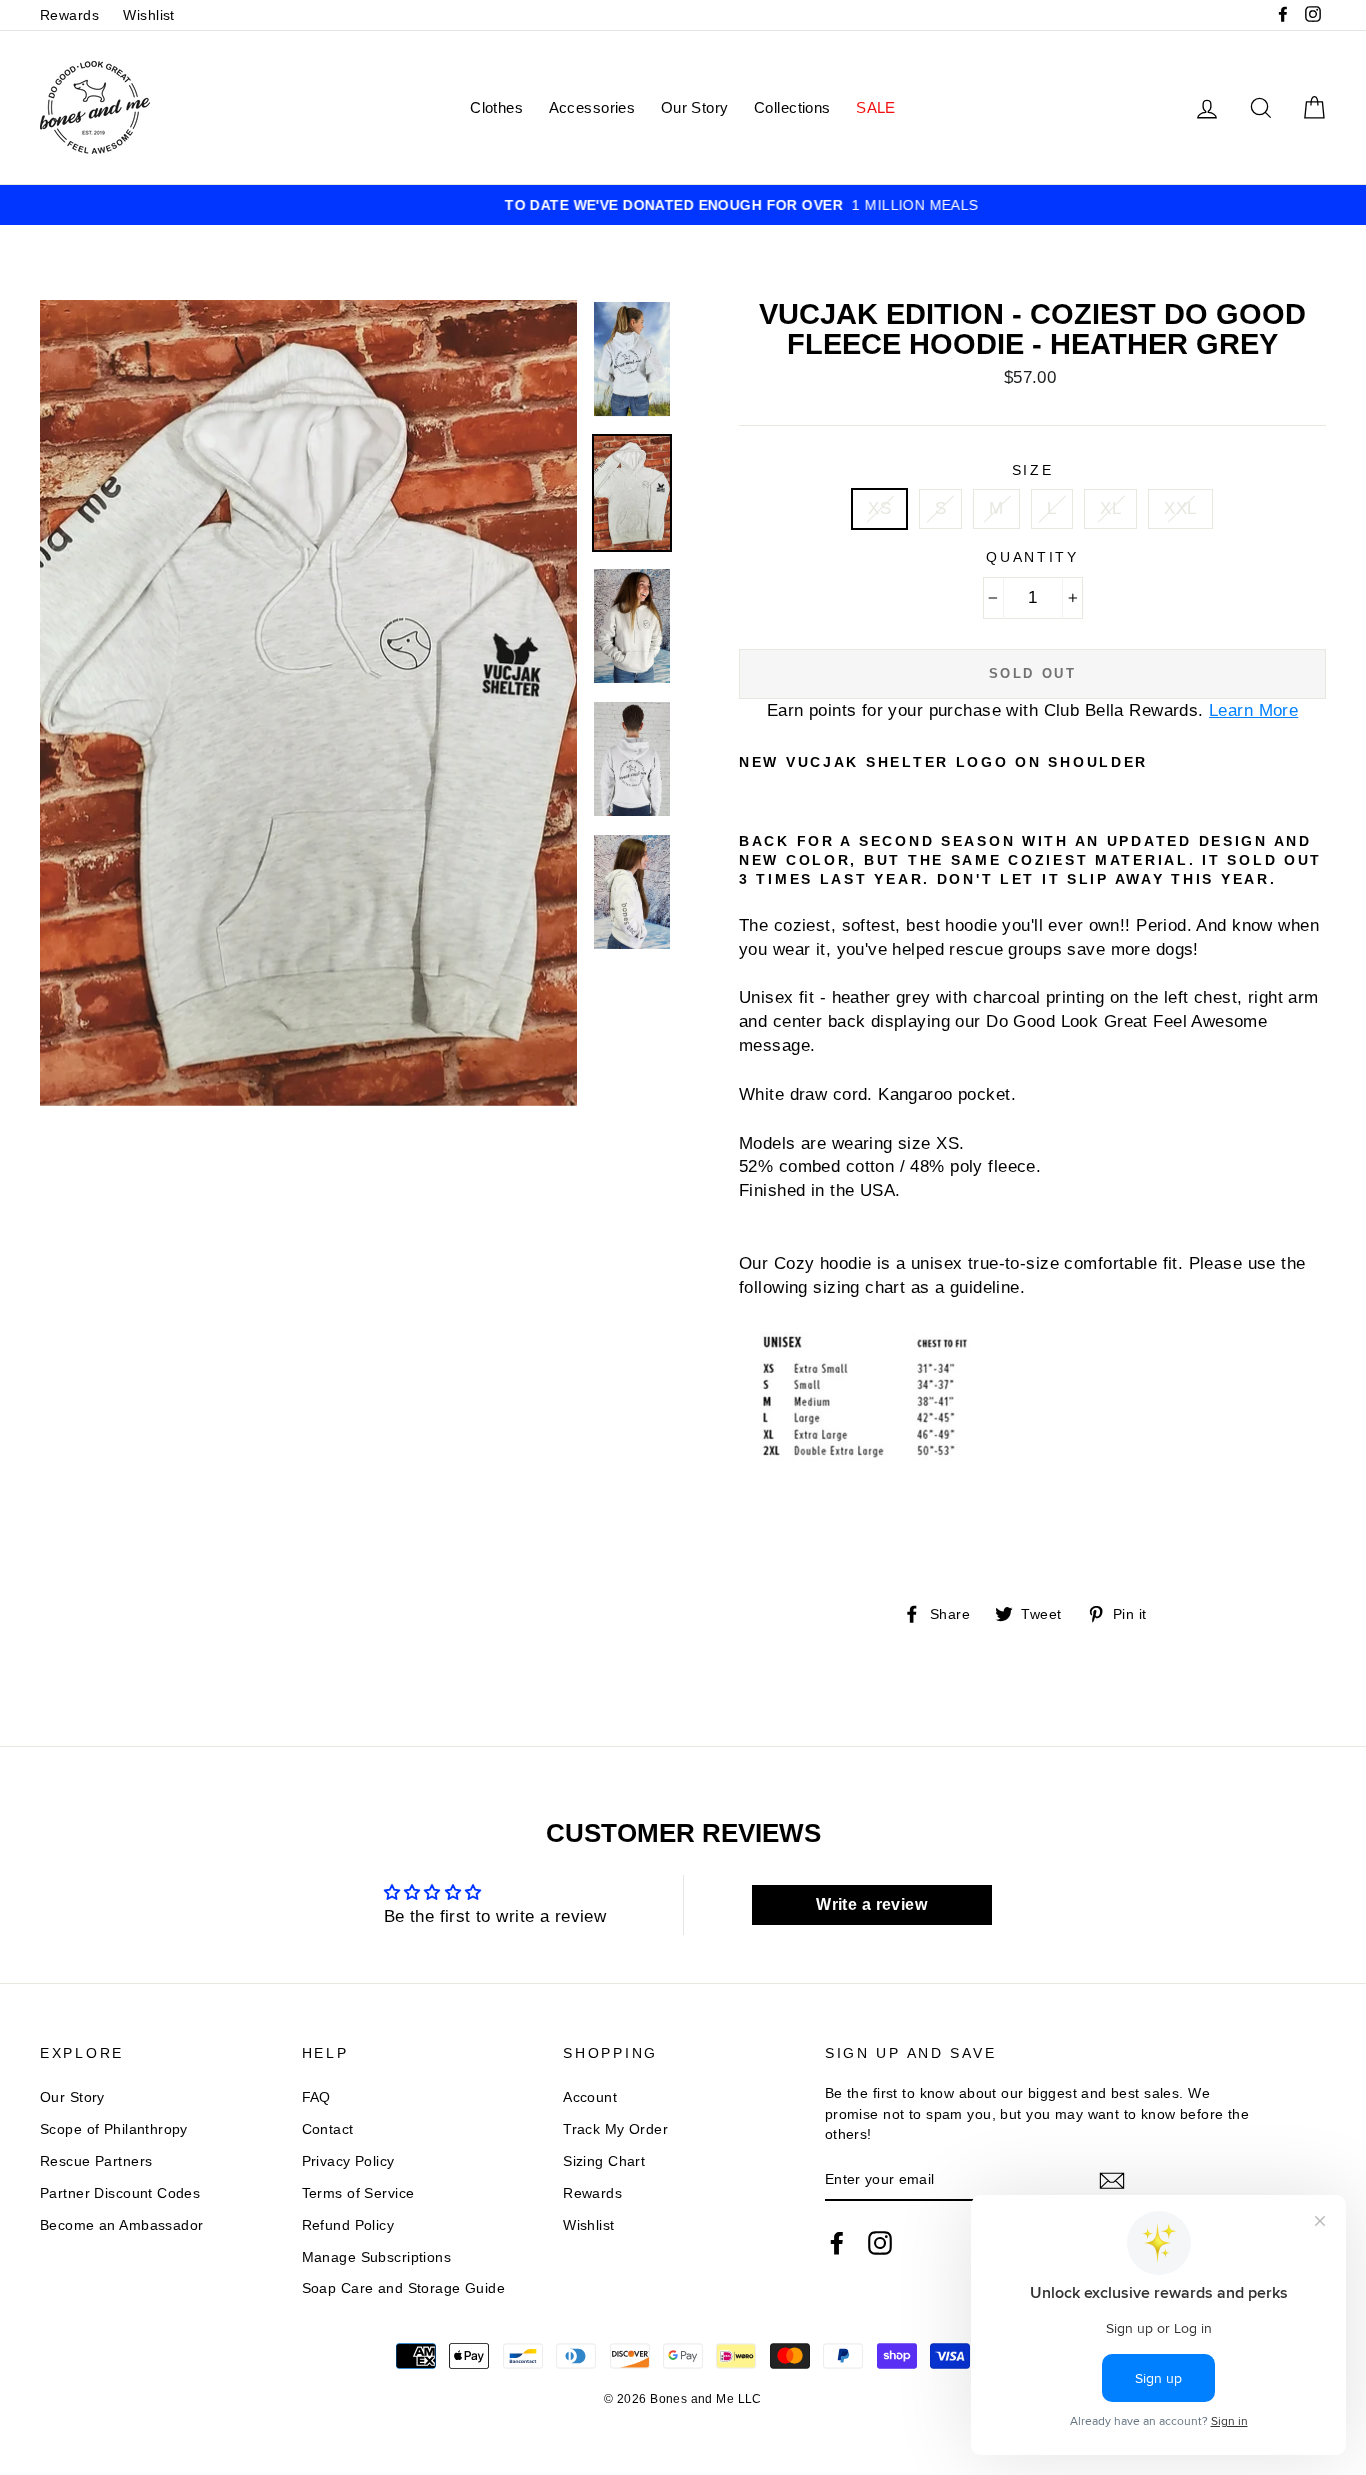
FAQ (316, 2097)
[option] (683, 205)
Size (1033, 470)
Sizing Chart (604, 2161)
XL (1110, 508)
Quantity (1032, 557)
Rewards (69, 15)
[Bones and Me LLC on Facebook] (837, 2243)
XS (879, 508)
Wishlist (148, 15)
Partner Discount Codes (120, 2193)
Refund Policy (348, 2225)
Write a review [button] (871, 1904)
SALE (876, 107)
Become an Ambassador (122, 2225)
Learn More (1253, 710)
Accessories (592, 107)
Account (590, 2097)
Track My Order (615, 2129)
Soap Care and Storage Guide (403, 2288)
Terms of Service (358, 2193)
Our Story (695, 107)
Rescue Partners (96, 2161)
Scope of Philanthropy (114, 2129)
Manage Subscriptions (377, 2257)
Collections (792, 107)
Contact (328, 2129)
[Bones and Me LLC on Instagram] (880, 2243)
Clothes (496, 107)
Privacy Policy (348, 2161)
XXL (1180, 508)
